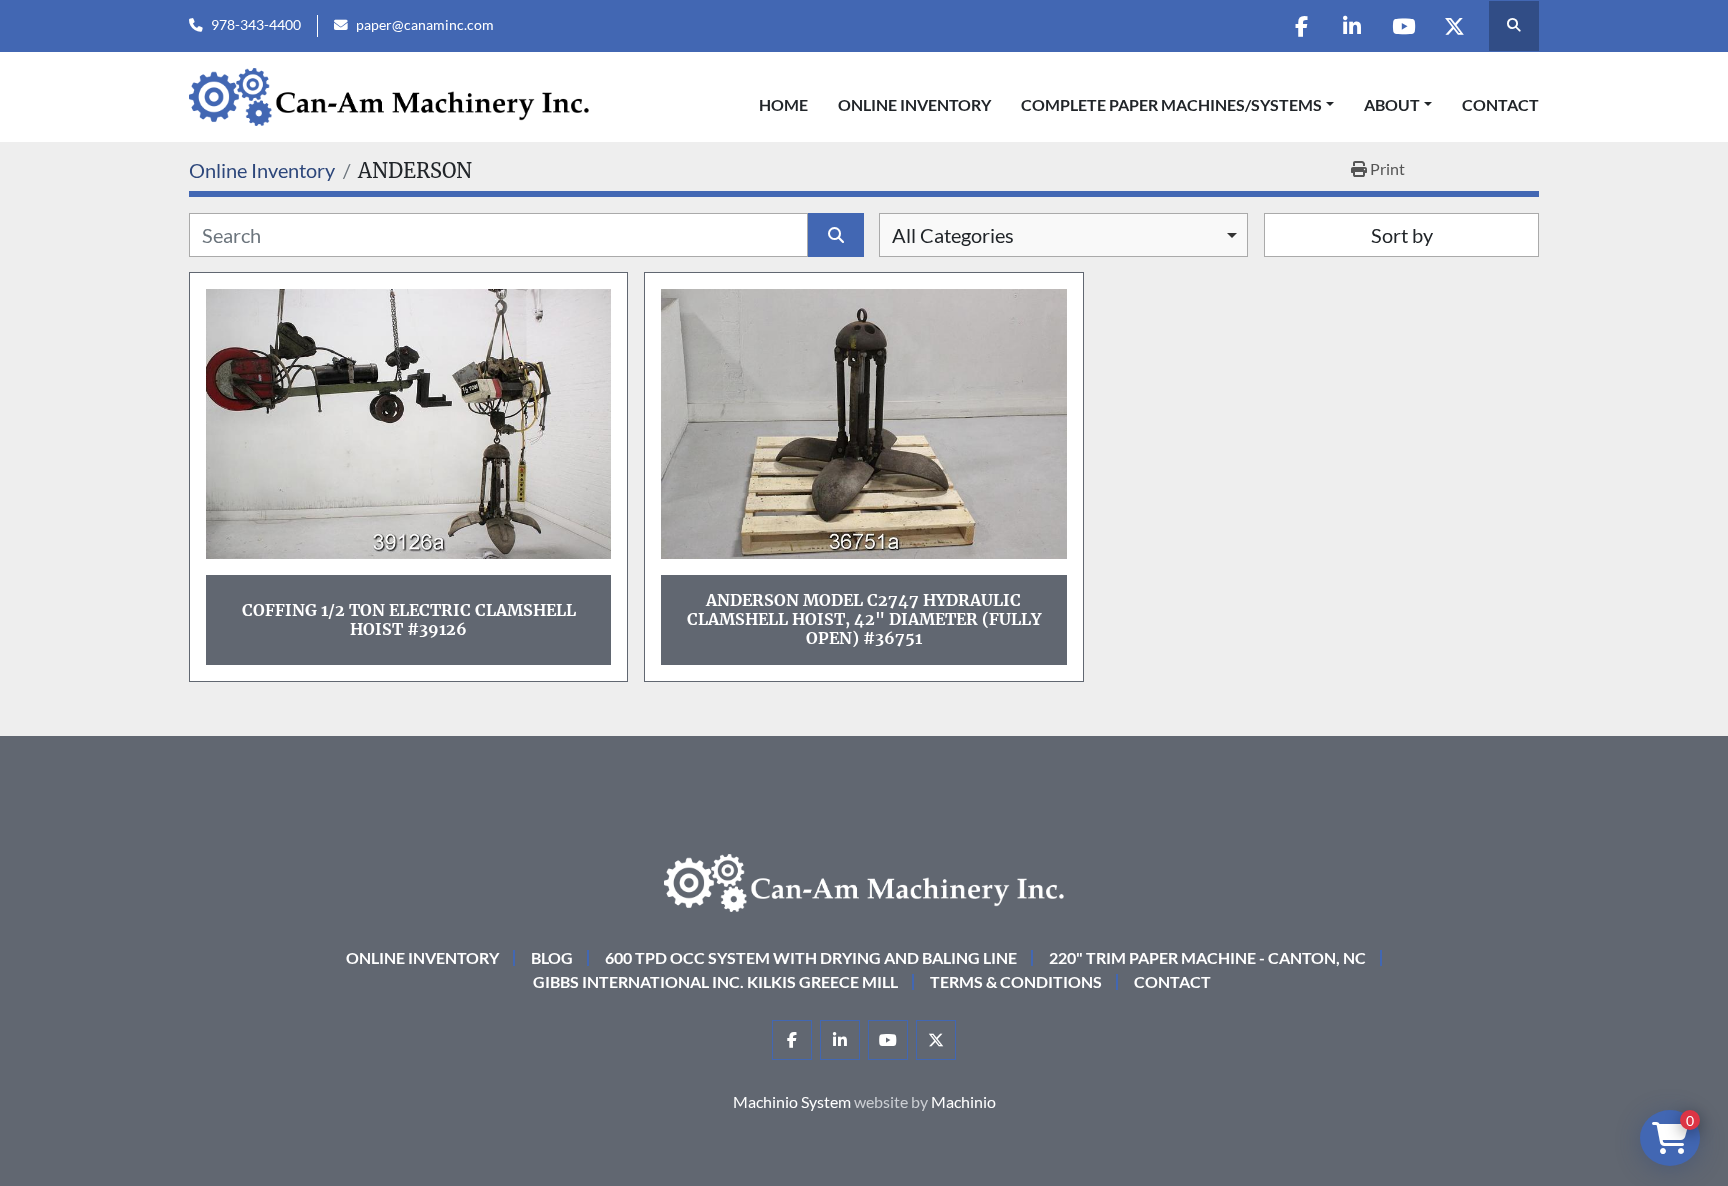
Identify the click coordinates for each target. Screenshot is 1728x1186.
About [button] (1392, 104)
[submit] (836, 235)
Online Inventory (914, 104)
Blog (552, 957)
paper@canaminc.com (425, 25)
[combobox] (1063, 235)
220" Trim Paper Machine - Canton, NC (1207, 957)
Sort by (1402, 235)
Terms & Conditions (1016, 981)
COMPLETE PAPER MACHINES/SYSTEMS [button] (1171, 104)
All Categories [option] (953, 235)
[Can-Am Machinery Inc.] (864, 880)
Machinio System (792, 1101)
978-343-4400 (256, 25)
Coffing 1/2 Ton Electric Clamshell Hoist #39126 (409, 619)
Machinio (963, 1101)
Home (783, 104)
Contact (1500, 104)
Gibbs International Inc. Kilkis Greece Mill (715, 981)
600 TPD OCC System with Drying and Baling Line (811, 957)
